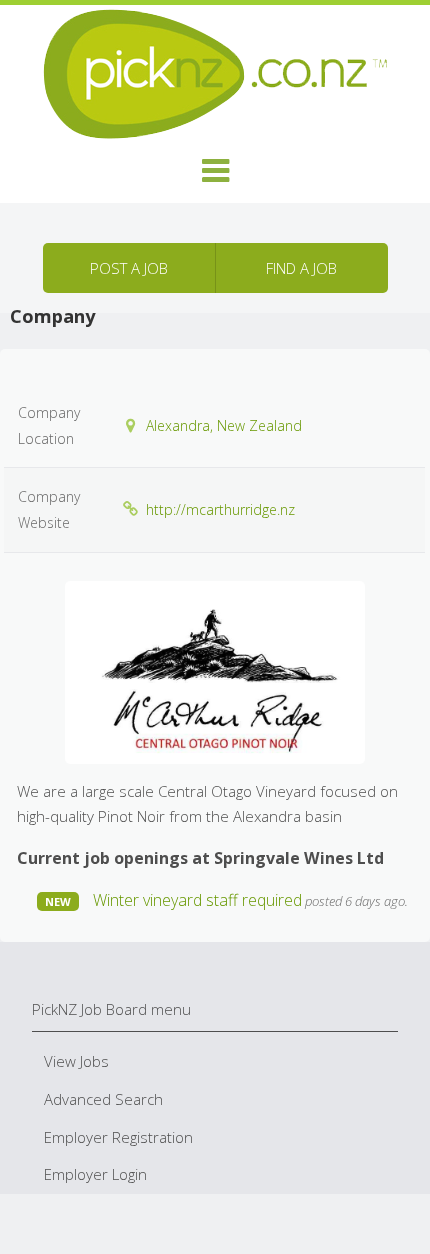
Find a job (301, 268)
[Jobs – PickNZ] (215, 72)
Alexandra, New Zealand (224, 425)
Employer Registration (118, 1137)
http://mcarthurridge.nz (220, 509)
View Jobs (76, 1061)
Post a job (129, 268)
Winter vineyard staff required (197, 900)
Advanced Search (103, 1099)
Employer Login (95, 1174)
